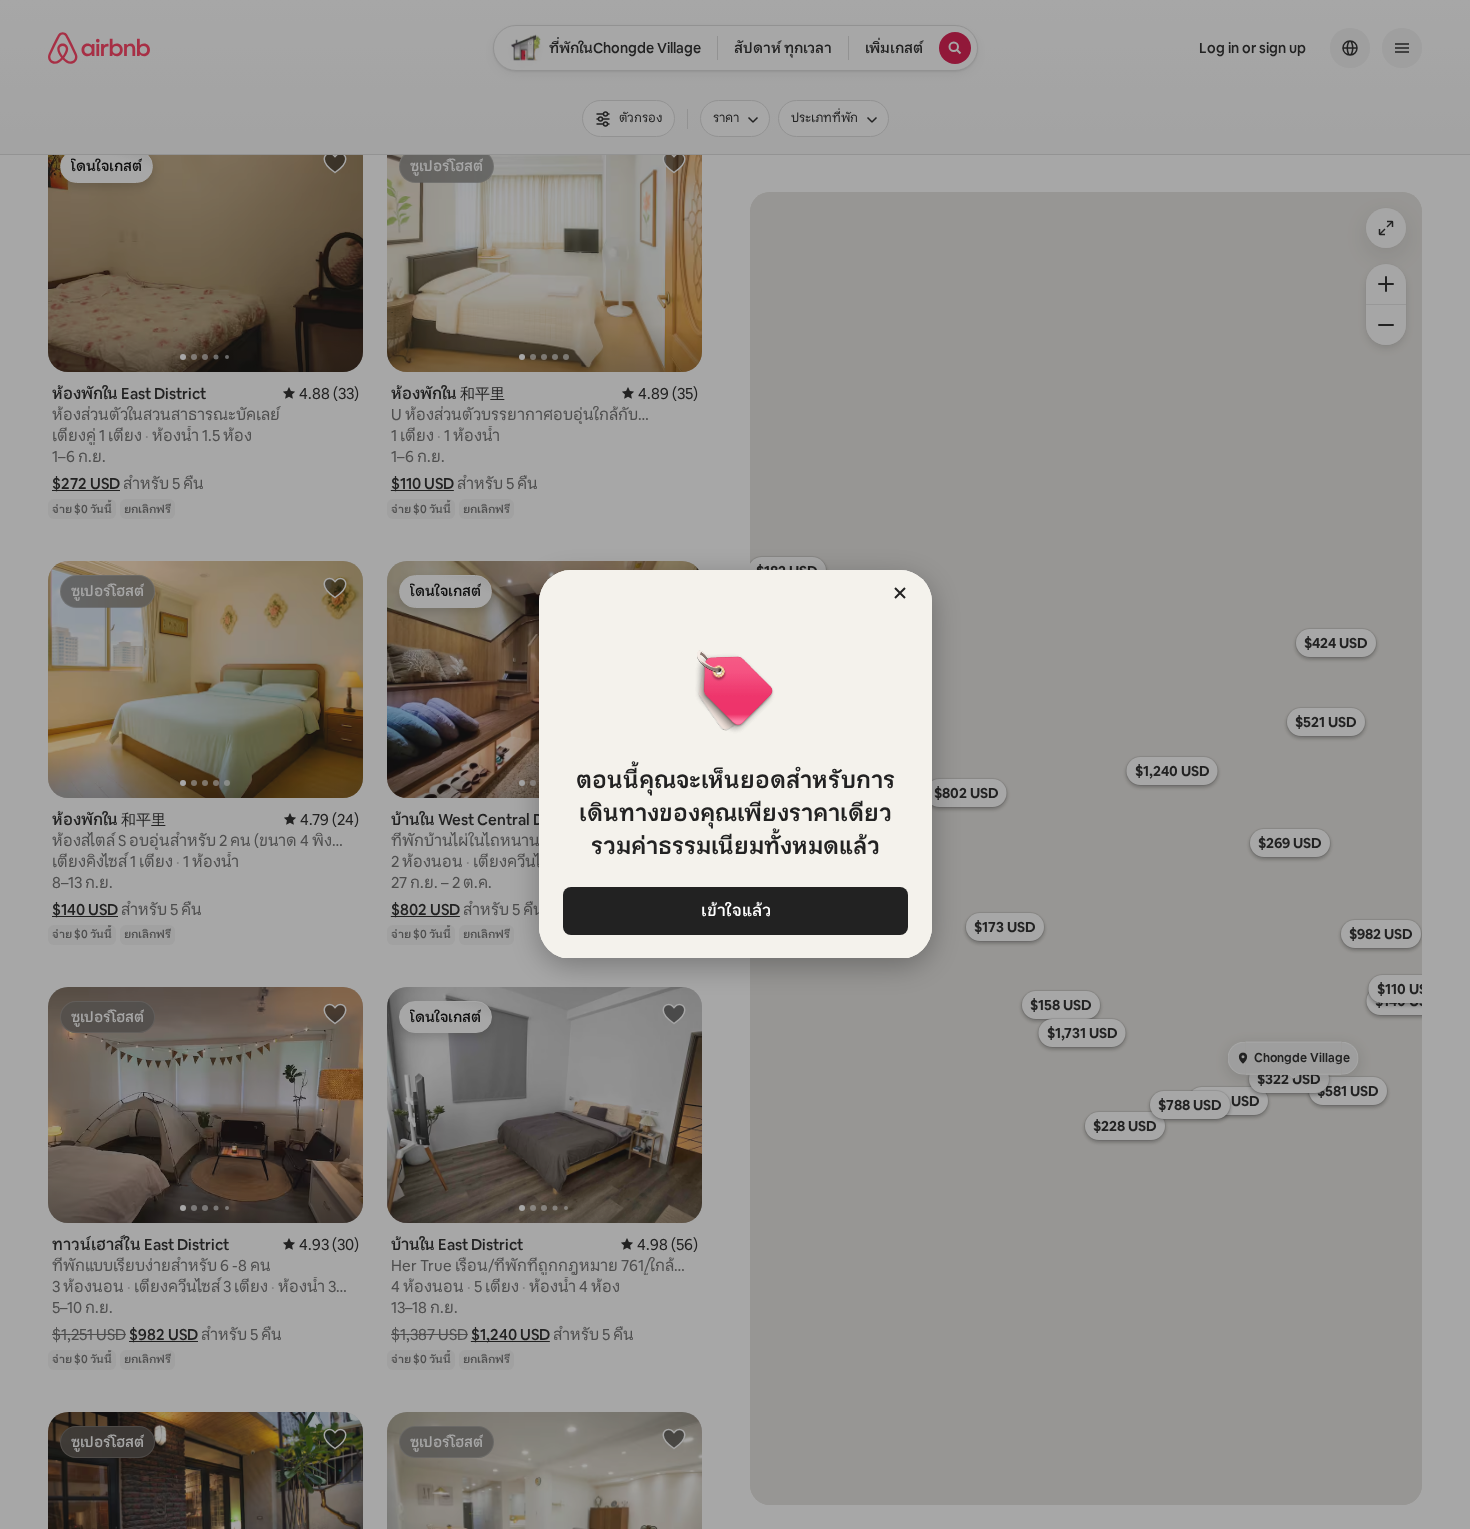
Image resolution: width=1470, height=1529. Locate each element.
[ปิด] (900, 593)
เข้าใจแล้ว (735, 910)
